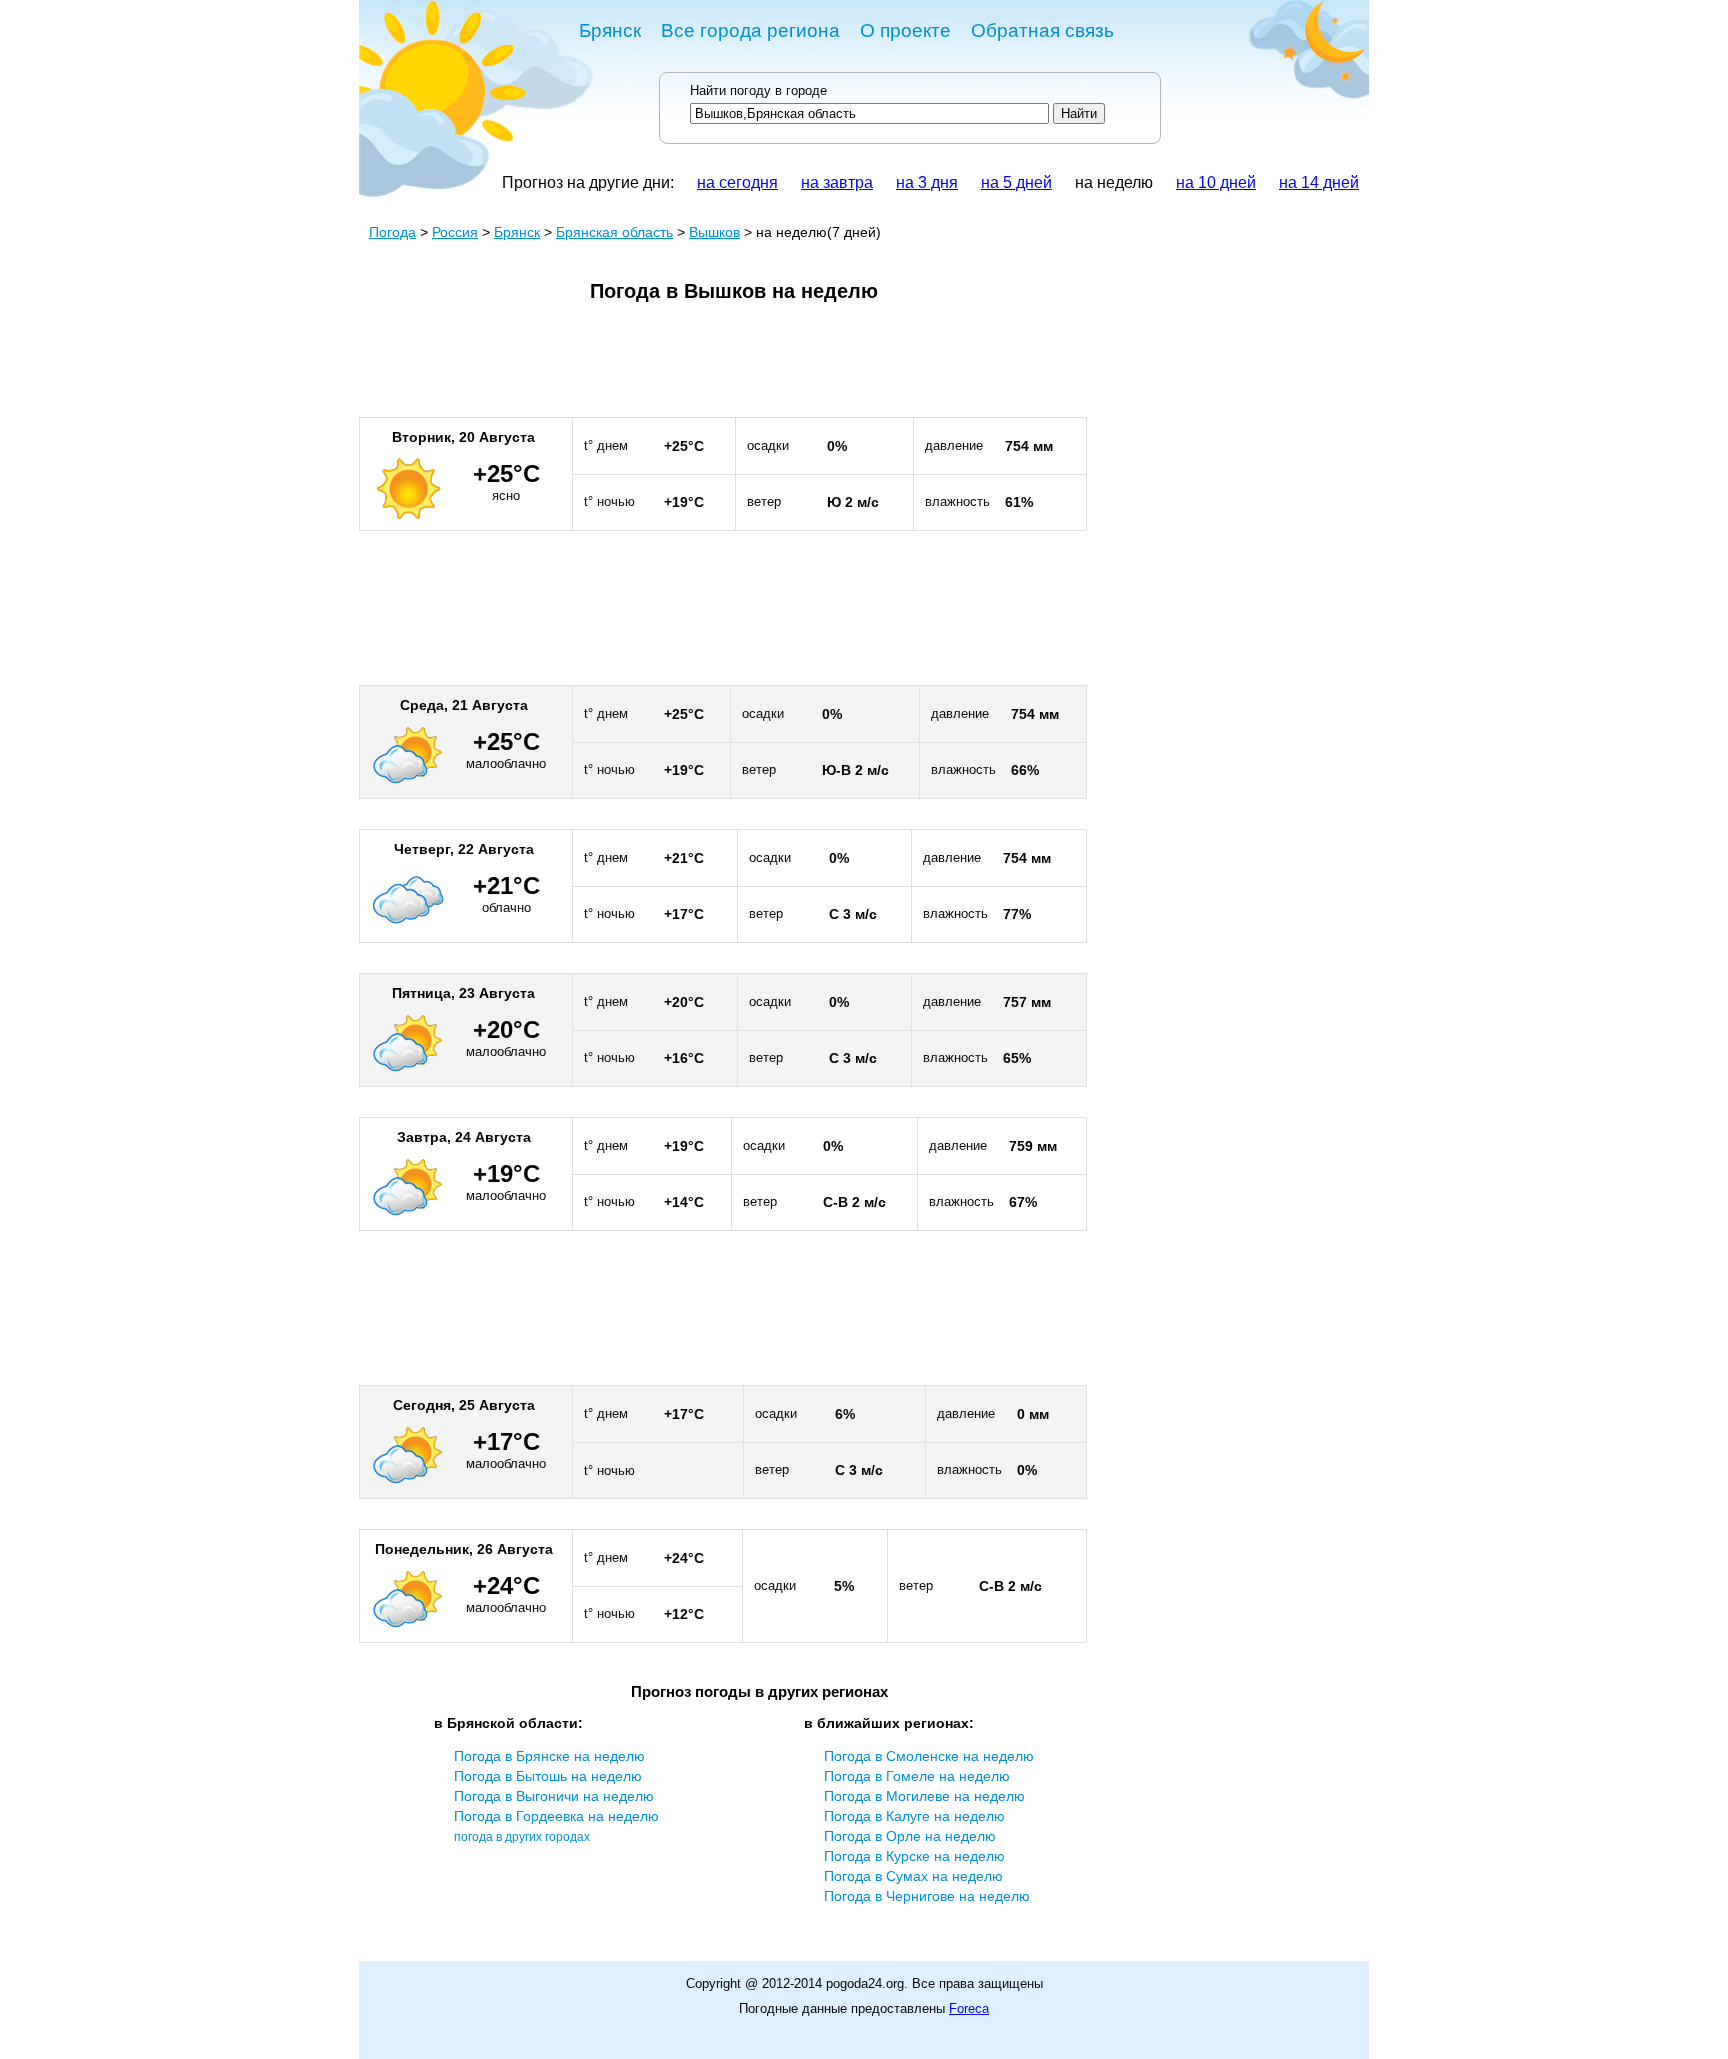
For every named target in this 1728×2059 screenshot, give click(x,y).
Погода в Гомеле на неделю (917, 1776)
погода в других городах (522, 1837)
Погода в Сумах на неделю (913, 1876)
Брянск (610, 30)
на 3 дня (927, 182)
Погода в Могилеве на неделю (924, 1796)
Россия (455, 232)
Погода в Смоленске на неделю (929, 1756)
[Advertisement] (723, 368)
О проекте (905, 30)
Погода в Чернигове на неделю (927, 1896)
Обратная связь (1042, 30)
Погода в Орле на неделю (910, 1836)
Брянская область (614, 232)
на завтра (837, 182)
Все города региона (750, 30)
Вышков (714, 232)
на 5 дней (1016, 182)
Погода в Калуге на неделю (914, 1816)
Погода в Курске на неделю (914, 1856)
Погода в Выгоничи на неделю (554, 1796)
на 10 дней (1216, 182)
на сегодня (737, 182)
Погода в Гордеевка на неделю (556, 1816)
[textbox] (869, 113)
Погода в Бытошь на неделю (548, 1776)
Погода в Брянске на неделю (549, 1756)
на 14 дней (1319, 182)
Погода (392, 232)
